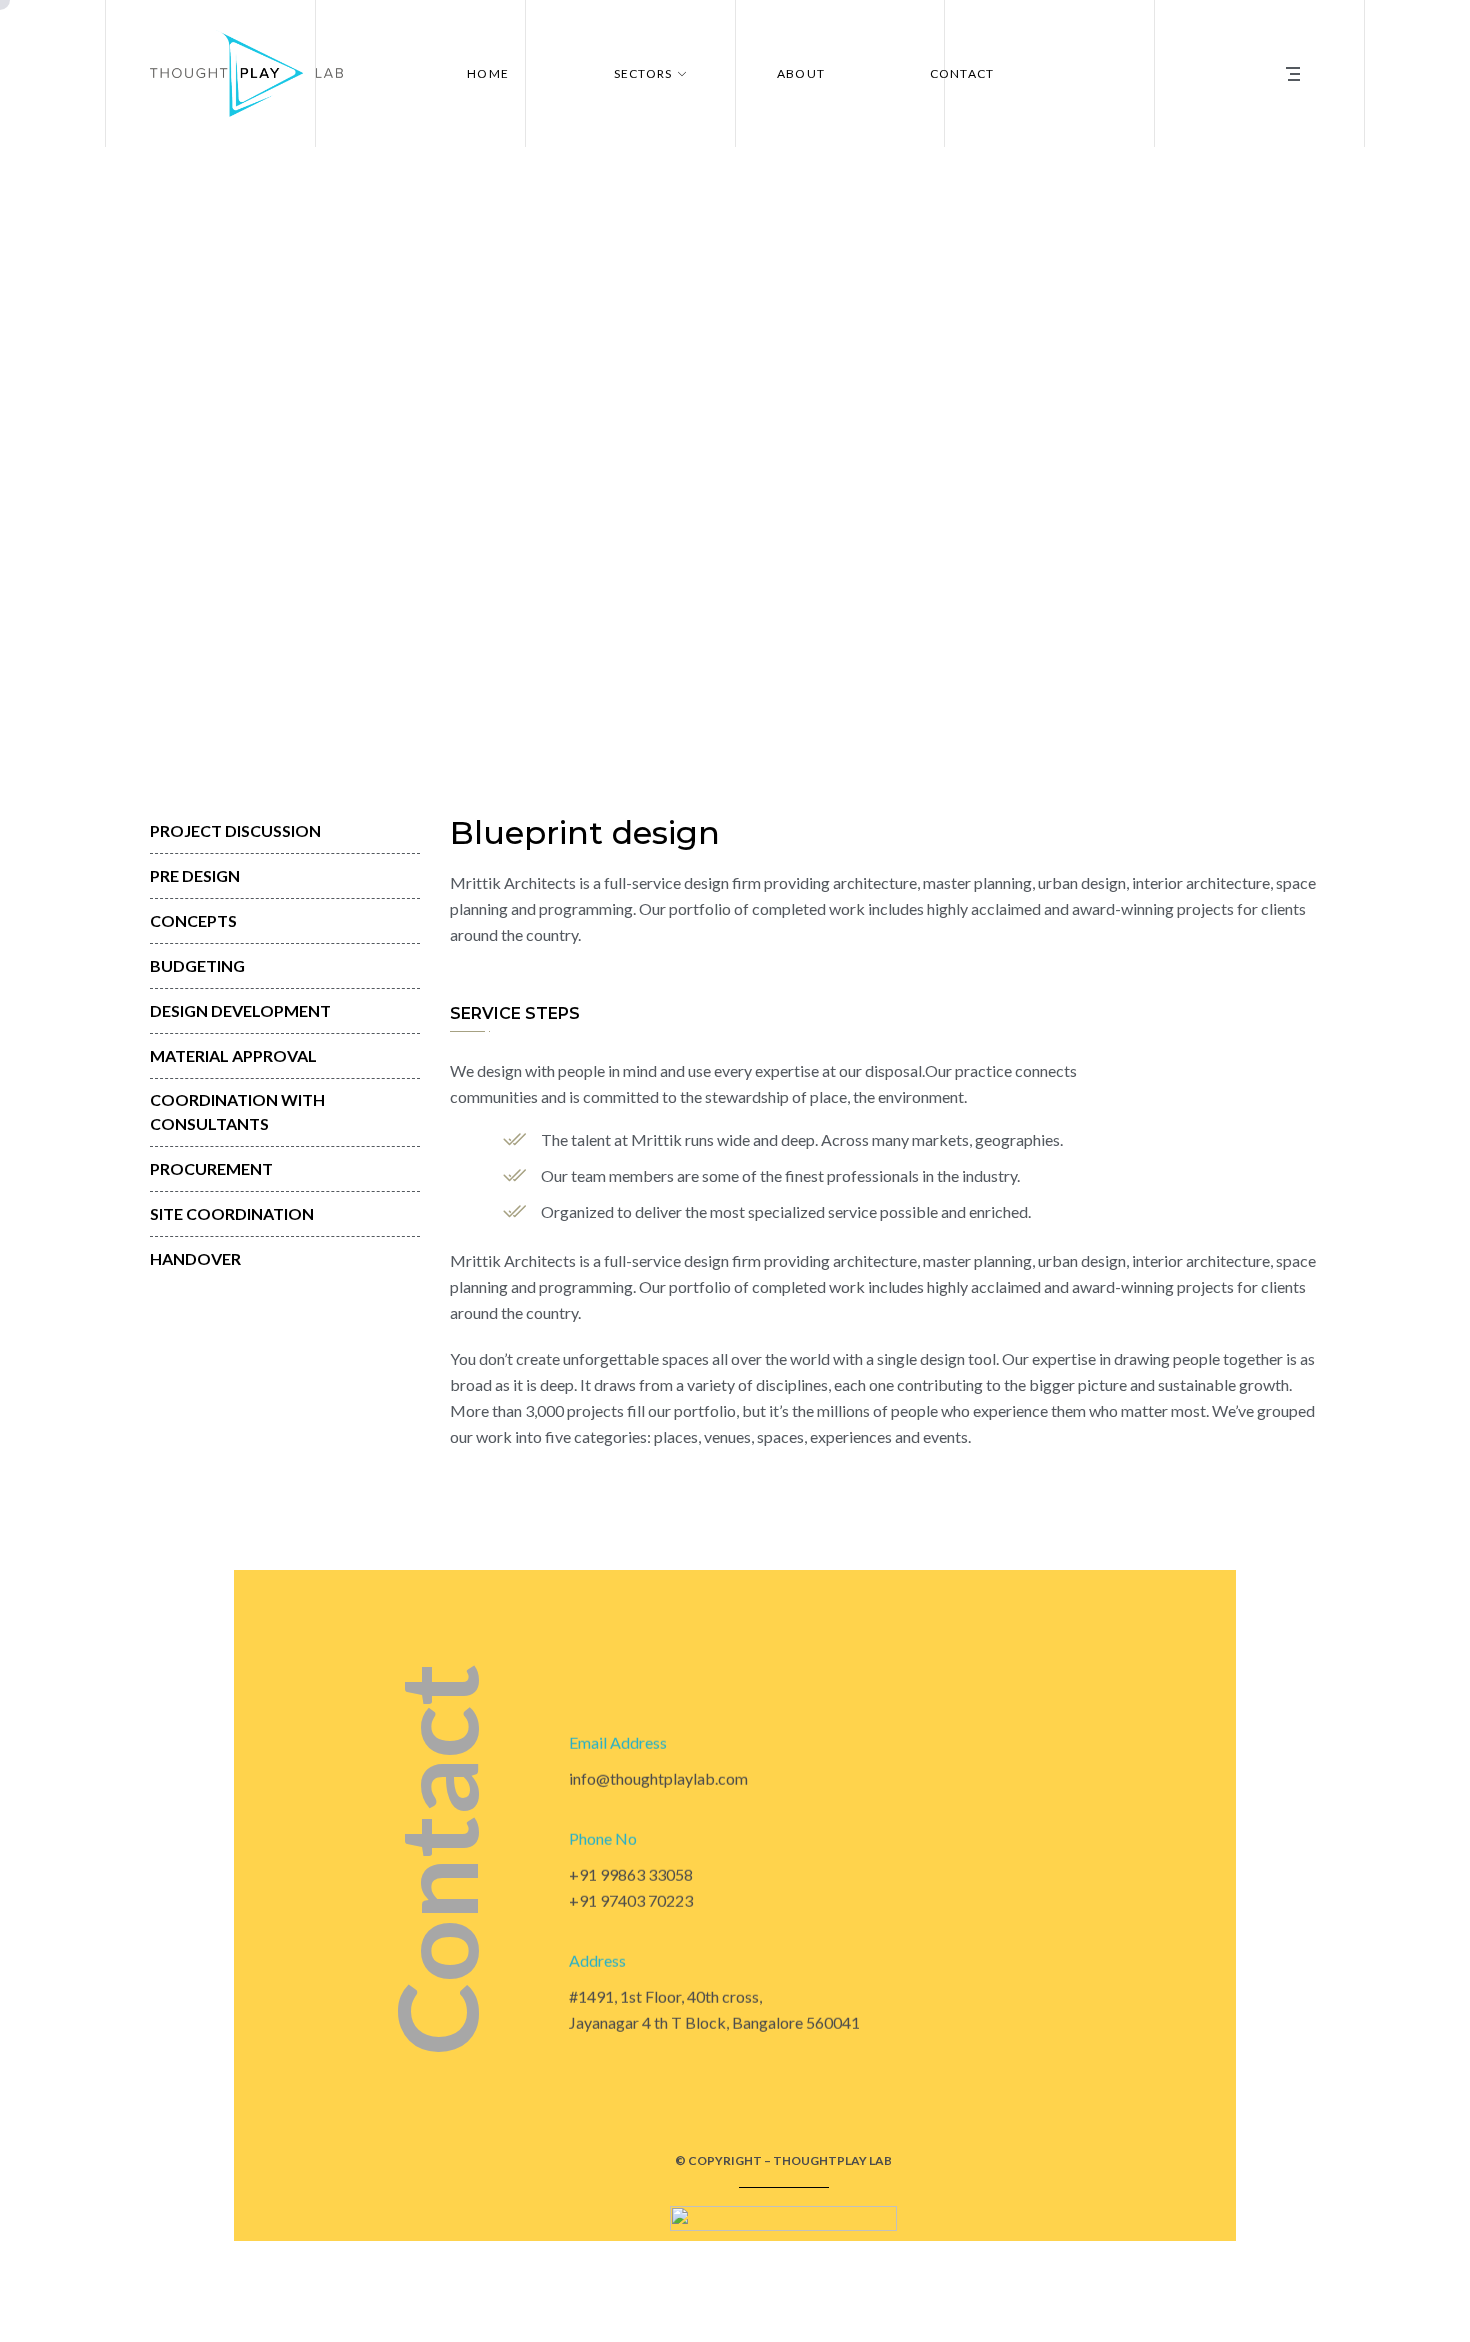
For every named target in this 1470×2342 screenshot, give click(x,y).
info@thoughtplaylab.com (658, 1778)
